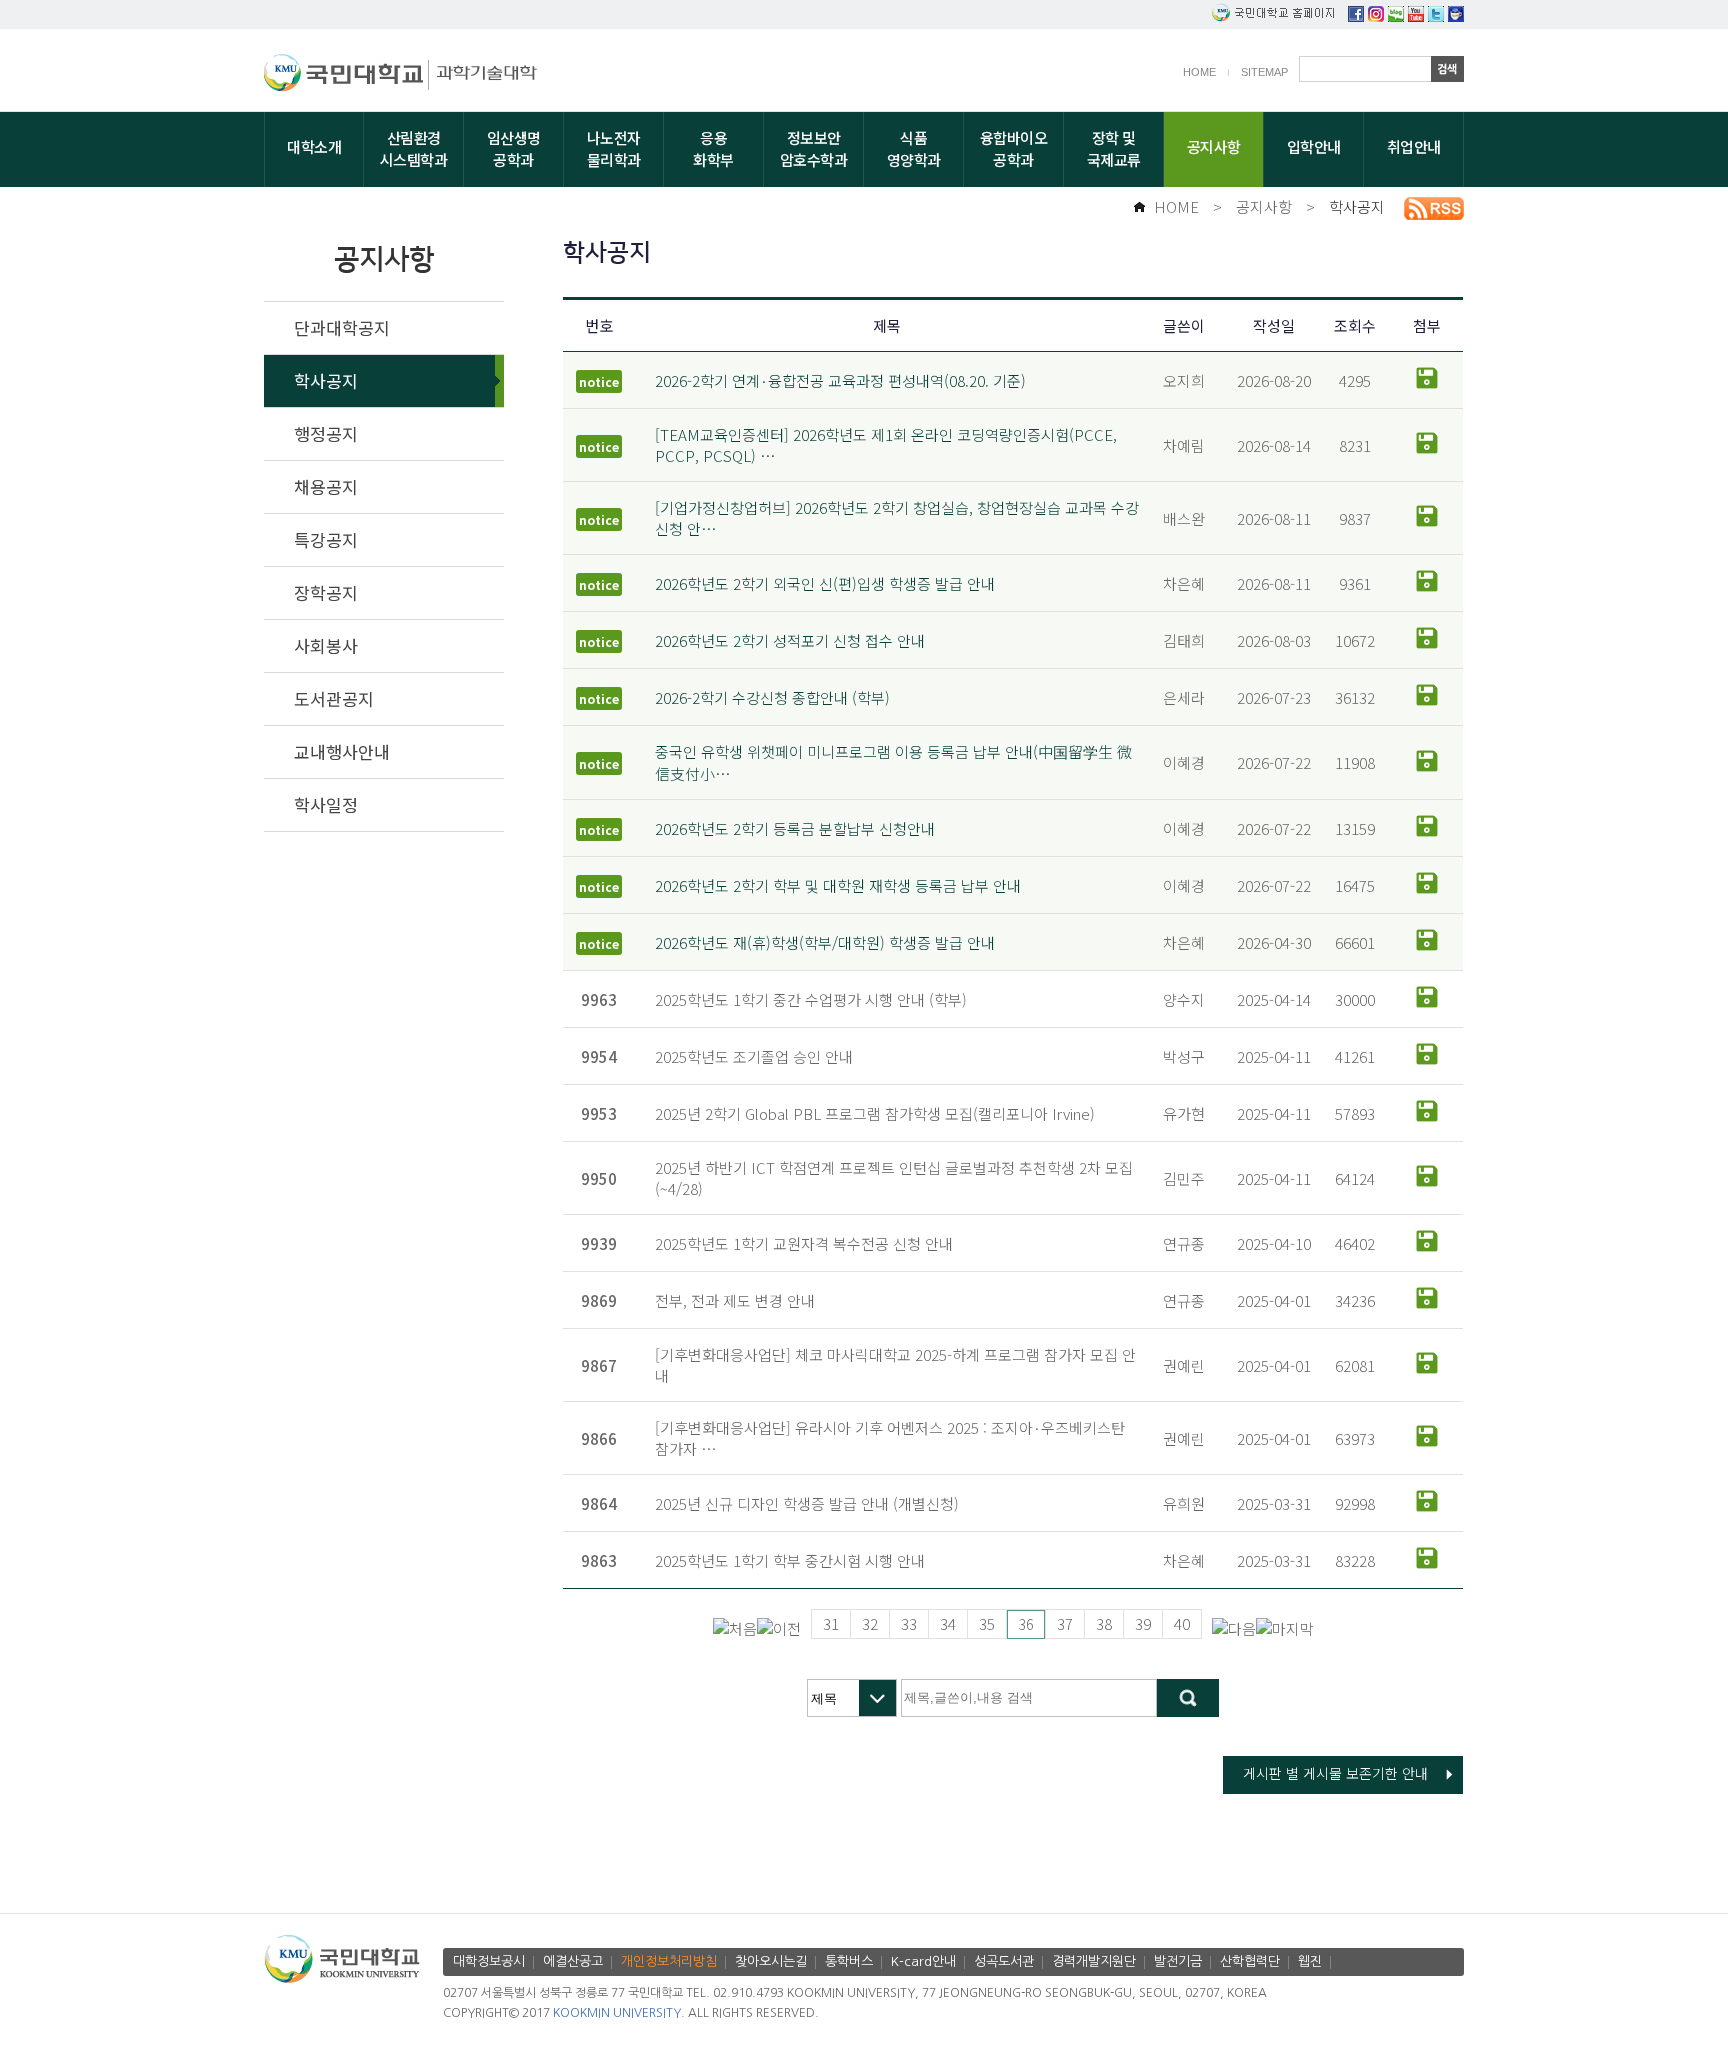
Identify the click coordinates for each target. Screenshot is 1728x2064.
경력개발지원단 (1094, 1961)
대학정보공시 (489, 1961)
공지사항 (1214, 146)
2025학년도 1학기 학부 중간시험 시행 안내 (790, 1560)
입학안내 (1314, 146)
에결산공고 (573, 1961)
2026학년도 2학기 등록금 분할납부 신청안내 (795, 828)
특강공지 (326, 539)
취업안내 (1414, 146)
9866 (599, 1438)
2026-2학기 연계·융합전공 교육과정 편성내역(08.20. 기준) (840, 380)
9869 (599, 1300)
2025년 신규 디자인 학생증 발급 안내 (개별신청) (807, 1503)
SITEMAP (1264, 72)
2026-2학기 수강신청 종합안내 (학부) (772, 697)
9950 (599, 1178)
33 (909, 1623)
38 (1104, 1623)
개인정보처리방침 (669, 1961)
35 (987, 1623)
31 (831, 1623)
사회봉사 (326, 645)
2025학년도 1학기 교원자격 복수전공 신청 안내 (804, 1243)
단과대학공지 (342, 327)
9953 (599, 1113)
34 (948, 1623)
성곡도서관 (1004, 1961)
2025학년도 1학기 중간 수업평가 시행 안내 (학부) (811, 999)
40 (1182, 1623)
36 (1026, 1624)
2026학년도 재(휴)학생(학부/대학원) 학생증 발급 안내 (825, 942)
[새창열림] (1356, 15)
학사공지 (1357, 206)
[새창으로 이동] (346, 76)
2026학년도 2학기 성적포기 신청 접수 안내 (790, 640)
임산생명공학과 (514, 148)
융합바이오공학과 (1014, 148)
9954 (599, 1056)
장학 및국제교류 (1114, 148)
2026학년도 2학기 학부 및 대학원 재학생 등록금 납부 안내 (838, 885)
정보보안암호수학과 (814, 148)
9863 (599, 1560)
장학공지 (326, 592)
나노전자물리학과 (614, 148)
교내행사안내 (342, 751)
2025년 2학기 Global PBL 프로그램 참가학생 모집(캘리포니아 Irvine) (875, 1113)
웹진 (1310, 1961)
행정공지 (326, 433)
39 (1143, 1623)
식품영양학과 (914, 148)
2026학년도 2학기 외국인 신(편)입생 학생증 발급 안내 (825, 583)
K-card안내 (923, 1961)
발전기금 (1178, 1961)
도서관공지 (334, 698)
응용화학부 (713, 148)
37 (1065, 1623)
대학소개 (314, 146)
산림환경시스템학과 (414, 148)
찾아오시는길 (771, 1961)
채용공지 (326, 486)
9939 (599, 1243)
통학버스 (849, 1961)
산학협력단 (1250, 1961)
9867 (599, 1365)
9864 (599, 1503)
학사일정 (326, 804)
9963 (599, 999)
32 (870, 1623)
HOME (1199, 72)
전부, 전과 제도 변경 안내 (735, 1300)
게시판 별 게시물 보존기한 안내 (1335, 1773)
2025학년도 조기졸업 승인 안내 (754, 1056)
